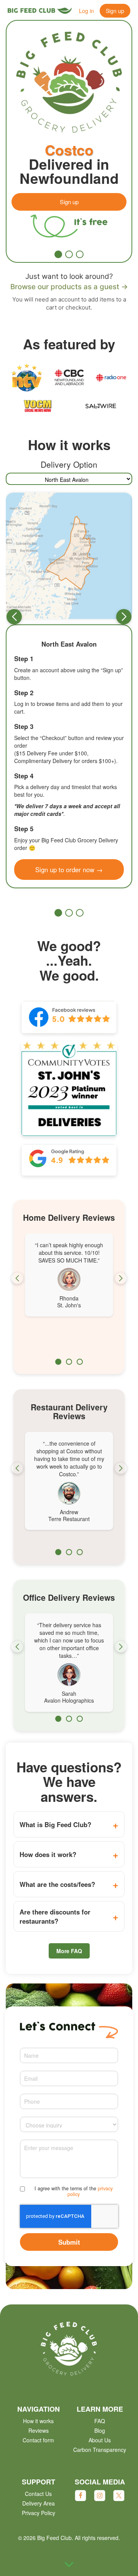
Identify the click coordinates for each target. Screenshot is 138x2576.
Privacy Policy (39, 2513)
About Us (100, 2440)
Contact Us (38, 2494)
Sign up (115, 11)
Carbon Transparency (100, 2450)
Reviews (39, 2430)
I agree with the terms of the (74, 2191)
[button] (58, 254)
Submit (69, 2242)
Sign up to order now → (69, 870)
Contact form (38, 2440)
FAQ (100, 2421)
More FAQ (69, 1951)
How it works (38, 2421)
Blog (100, 2430)
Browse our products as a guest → (69, 287)
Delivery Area (39, 2503)
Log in (86, 11)
